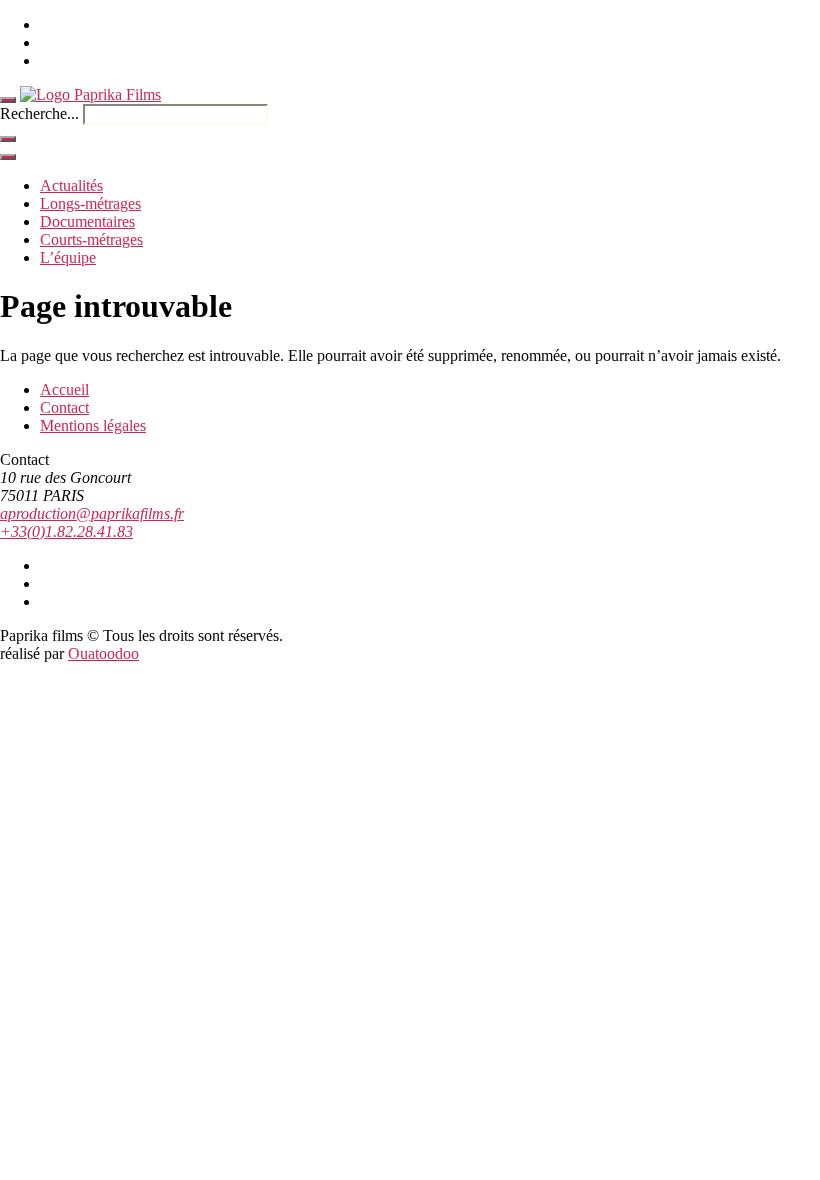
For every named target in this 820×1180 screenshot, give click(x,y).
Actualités (71, 185)
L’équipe (68, 257)
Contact (64, 407)
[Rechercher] (8, 139)
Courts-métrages (91, 239)
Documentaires (87, 221)
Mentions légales (93, 425)
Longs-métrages (90, 203)
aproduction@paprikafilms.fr (92, 513)
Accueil (64, 389)
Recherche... (39, 113)
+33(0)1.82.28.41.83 (66, 531)
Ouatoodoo (103, 653)
